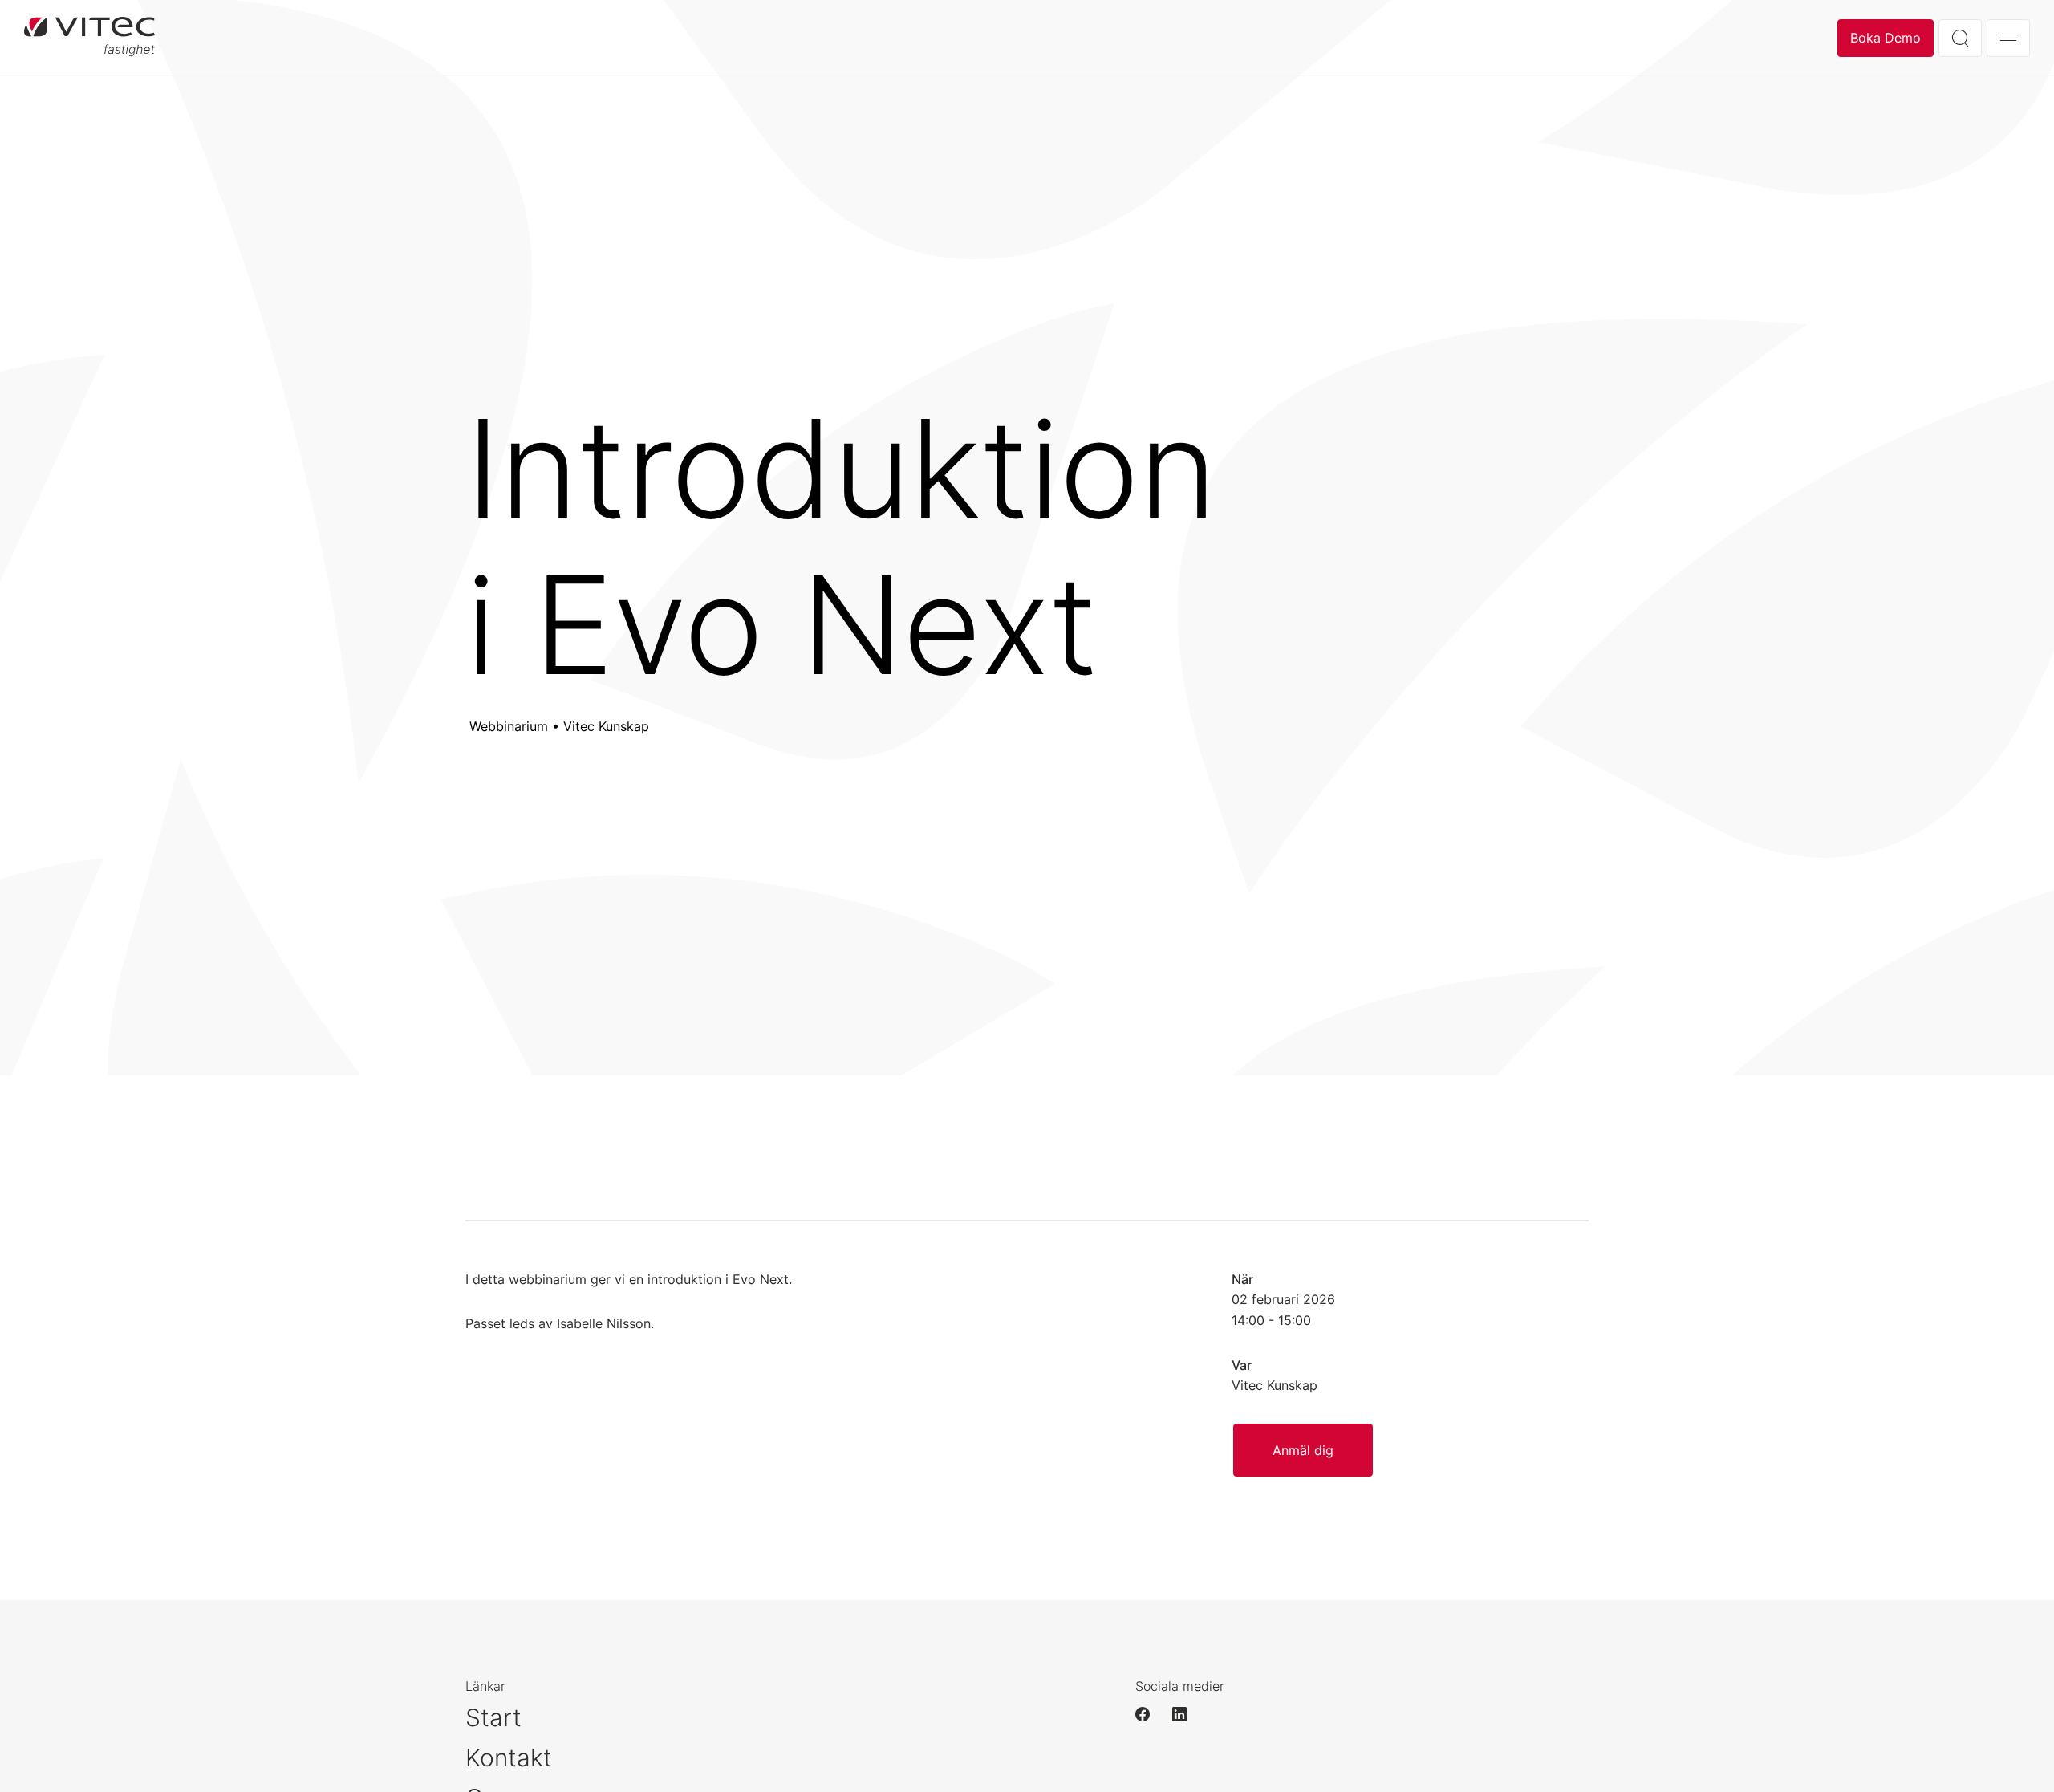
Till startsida (89, 38)
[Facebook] (1150, 1714)
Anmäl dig (1303, 1450)
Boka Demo (1886, 38)
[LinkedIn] (1187, 1714)
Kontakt (509, 1757)
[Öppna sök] (1960, 38)
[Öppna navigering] (2008, 38)
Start (493, 1717)
